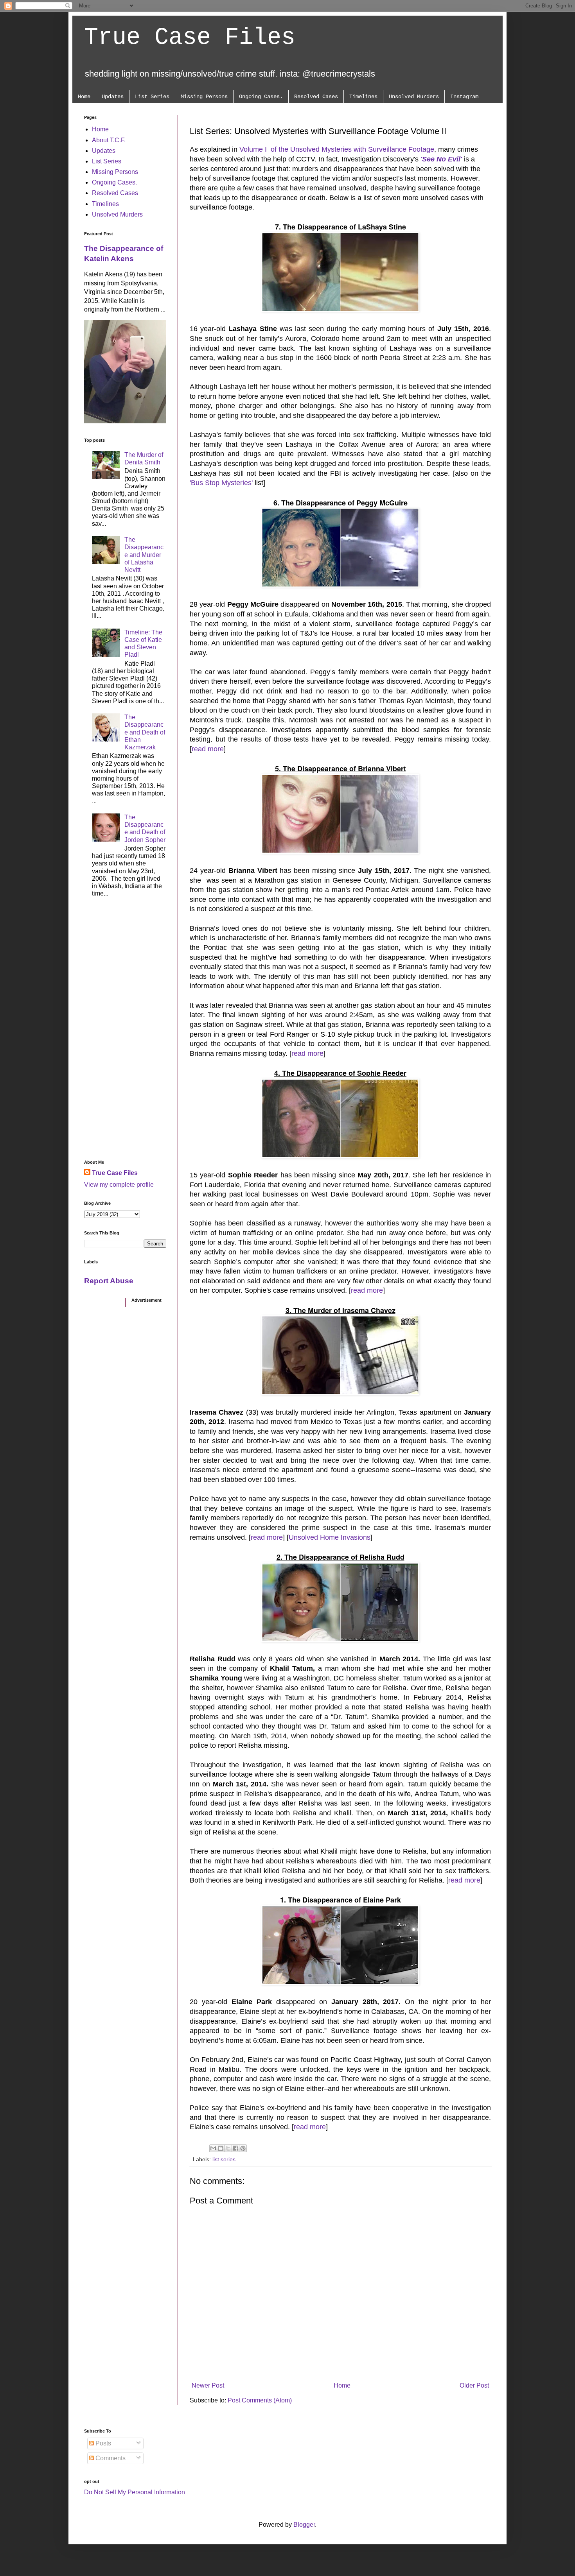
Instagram (464, 97)
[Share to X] (228, 2148)
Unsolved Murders (414, 97)
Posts (102, 2443)
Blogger (304, 2525)
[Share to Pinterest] (243, 2148)
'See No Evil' (441, 159)
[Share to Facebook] (235, 2148)
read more (208, 749)
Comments (110, 2458)
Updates (113, 97)
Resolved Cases (316, 97)
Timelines (363, 97)
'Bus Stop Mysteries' (221, 483)
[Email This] (213, 2148)
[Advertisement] (125, 1031)
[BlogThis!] (221, 2148)
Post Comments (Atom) (260, 2400)
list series (224, 2159)
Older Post (474, 2385)
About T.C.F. (109, 140)
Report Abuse (109, 1281)
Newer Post (208, 2385)
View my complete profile (119, 1185)
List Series (152, 97)
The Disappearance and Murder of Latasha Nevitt (144, 555)
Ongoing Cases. (261, 97)
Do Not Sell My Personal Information (135, 2492)
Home (84, 97)
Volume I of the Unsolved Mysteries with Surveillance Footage (337, 149)
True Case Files (190, 38)
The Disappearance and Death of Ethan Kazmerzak (145, 732)
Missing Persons (204, 97)
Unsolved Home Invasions (330, 1537)
